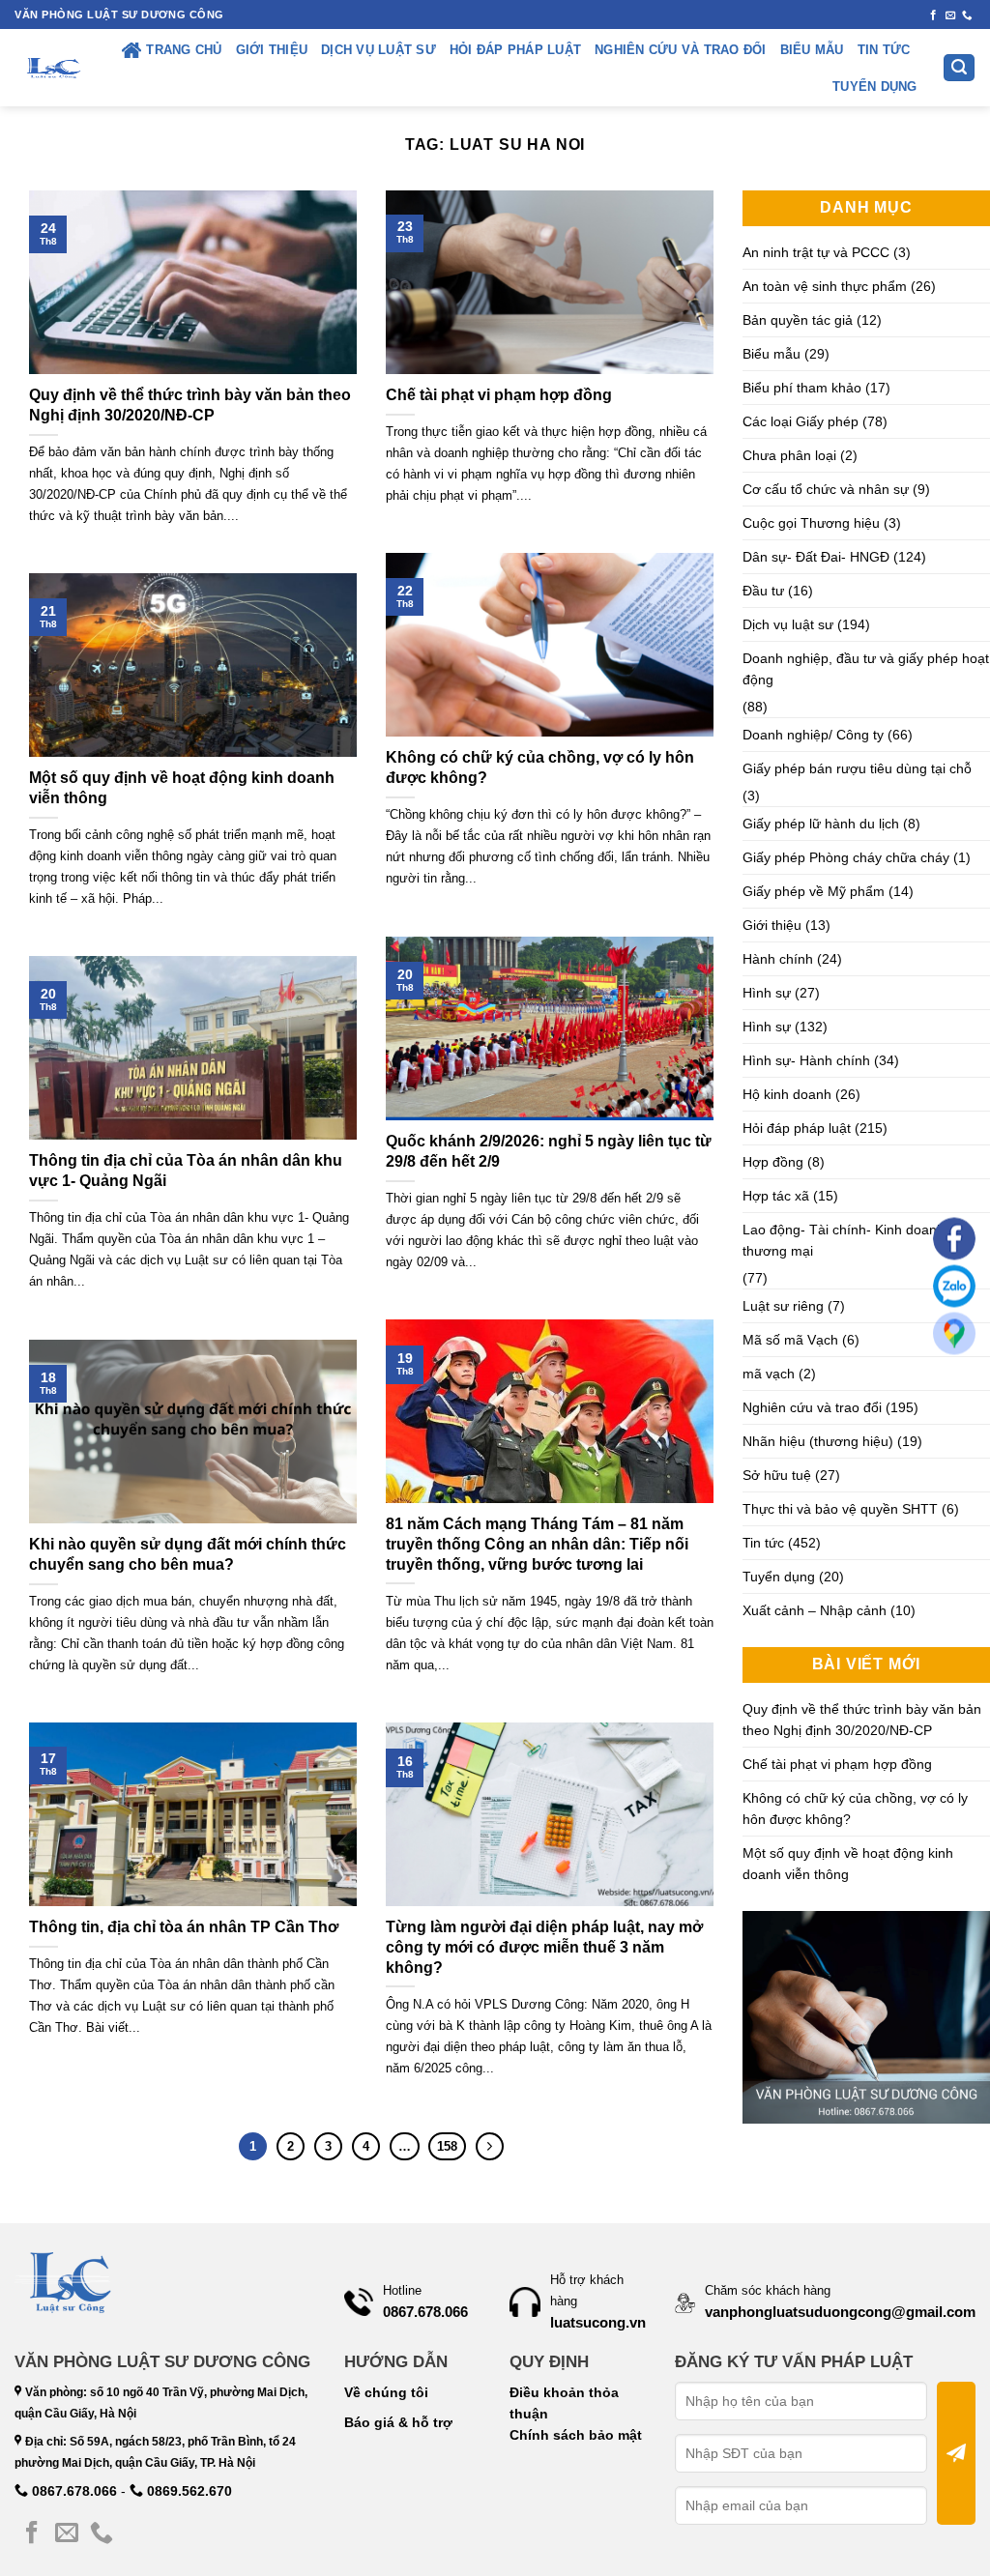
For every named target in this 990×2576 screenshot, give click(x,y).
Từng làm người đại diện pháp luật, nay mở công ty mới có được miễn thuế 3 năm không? (544, 1947)
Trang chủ (184, 50)
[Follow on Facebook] (933, 15)
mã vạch (769, 1374)
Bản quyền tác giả (798, 320)
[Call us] (967, 15)
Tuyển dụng (875, 87)
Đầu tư (763, 591)
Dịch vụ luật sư (379, 50)
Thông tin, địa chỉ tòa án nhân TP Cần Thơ (184, 1927)
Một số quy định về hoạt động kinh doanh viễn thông (182, 788)
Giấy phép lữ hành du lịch (821, 824)
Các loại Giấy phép (801, 421)
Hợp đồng (773, 1162)
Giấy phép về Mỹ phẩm (814, 891)
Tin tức (884, 50)
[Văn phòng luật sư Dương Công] (52, 68)
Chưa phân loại (789, 455)
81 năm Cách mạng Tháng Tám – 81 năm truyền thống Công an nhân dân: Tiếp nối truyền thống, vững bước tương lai (537, 1544)
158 (447, 2146)
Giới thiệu (272, 50)
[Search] (959, 68)
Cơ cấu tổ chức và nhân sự (826, 489)
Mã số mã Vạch (790, 1340)
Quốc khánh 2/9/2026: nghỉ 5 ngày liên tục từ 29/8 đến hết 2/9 (549, 1151)
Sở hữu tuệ (777, 1475)
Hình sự (767, 993)
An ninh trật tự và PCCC (816, 252)
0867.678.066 (73, 2491)
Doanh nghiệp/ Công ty (813, 735)
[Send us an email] (951, 15)
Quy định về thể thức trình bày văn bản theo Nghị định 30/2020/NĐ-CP (190, 405)
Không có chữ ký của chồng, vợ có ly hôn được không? (540, 767)
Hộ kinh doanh (787, 1094)
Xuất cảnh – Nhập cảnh (815, 1610)
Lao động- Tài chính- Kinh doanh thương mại (844, 1240)
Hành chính (778, 959)
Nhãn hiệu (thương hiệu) (818, 1441)
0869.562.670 (188, 2491)
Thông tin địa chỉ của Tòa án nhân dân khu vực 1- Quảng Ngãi (186, 1171)
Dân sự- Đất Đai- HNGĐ (816, 557)
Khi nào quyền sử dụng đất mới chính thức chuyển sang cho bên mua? (188, 1554)
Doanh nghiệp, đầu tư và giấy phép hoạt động (866, 669)
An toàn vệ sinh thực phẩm (825, 286)
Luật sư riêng (783, 1306)
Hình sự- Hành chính (806, 1060)
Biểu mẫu (812, 50)
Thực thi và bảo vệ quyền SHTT (840, 1509)
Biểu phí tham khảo (802, 388)
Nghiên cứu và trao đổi (681, 50)
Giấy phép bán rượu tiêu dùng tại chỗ (857, 768)
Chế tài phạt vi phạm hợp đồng (499, 395)
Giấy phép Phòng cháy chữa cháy (846, 857)
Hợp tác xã (776, 1196)
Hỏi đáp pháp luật (515, 50)
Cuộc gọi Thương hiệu (811, 523)
